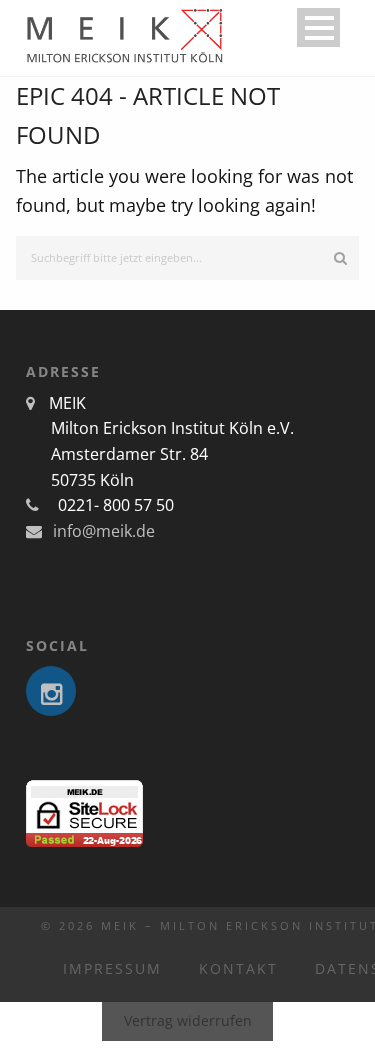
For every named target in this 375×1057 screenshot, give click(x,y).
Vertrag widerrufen (188, 1020)
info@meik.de (102, 531)
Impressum (112, 968)
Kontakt (238, 968)
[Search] (340, 258)
